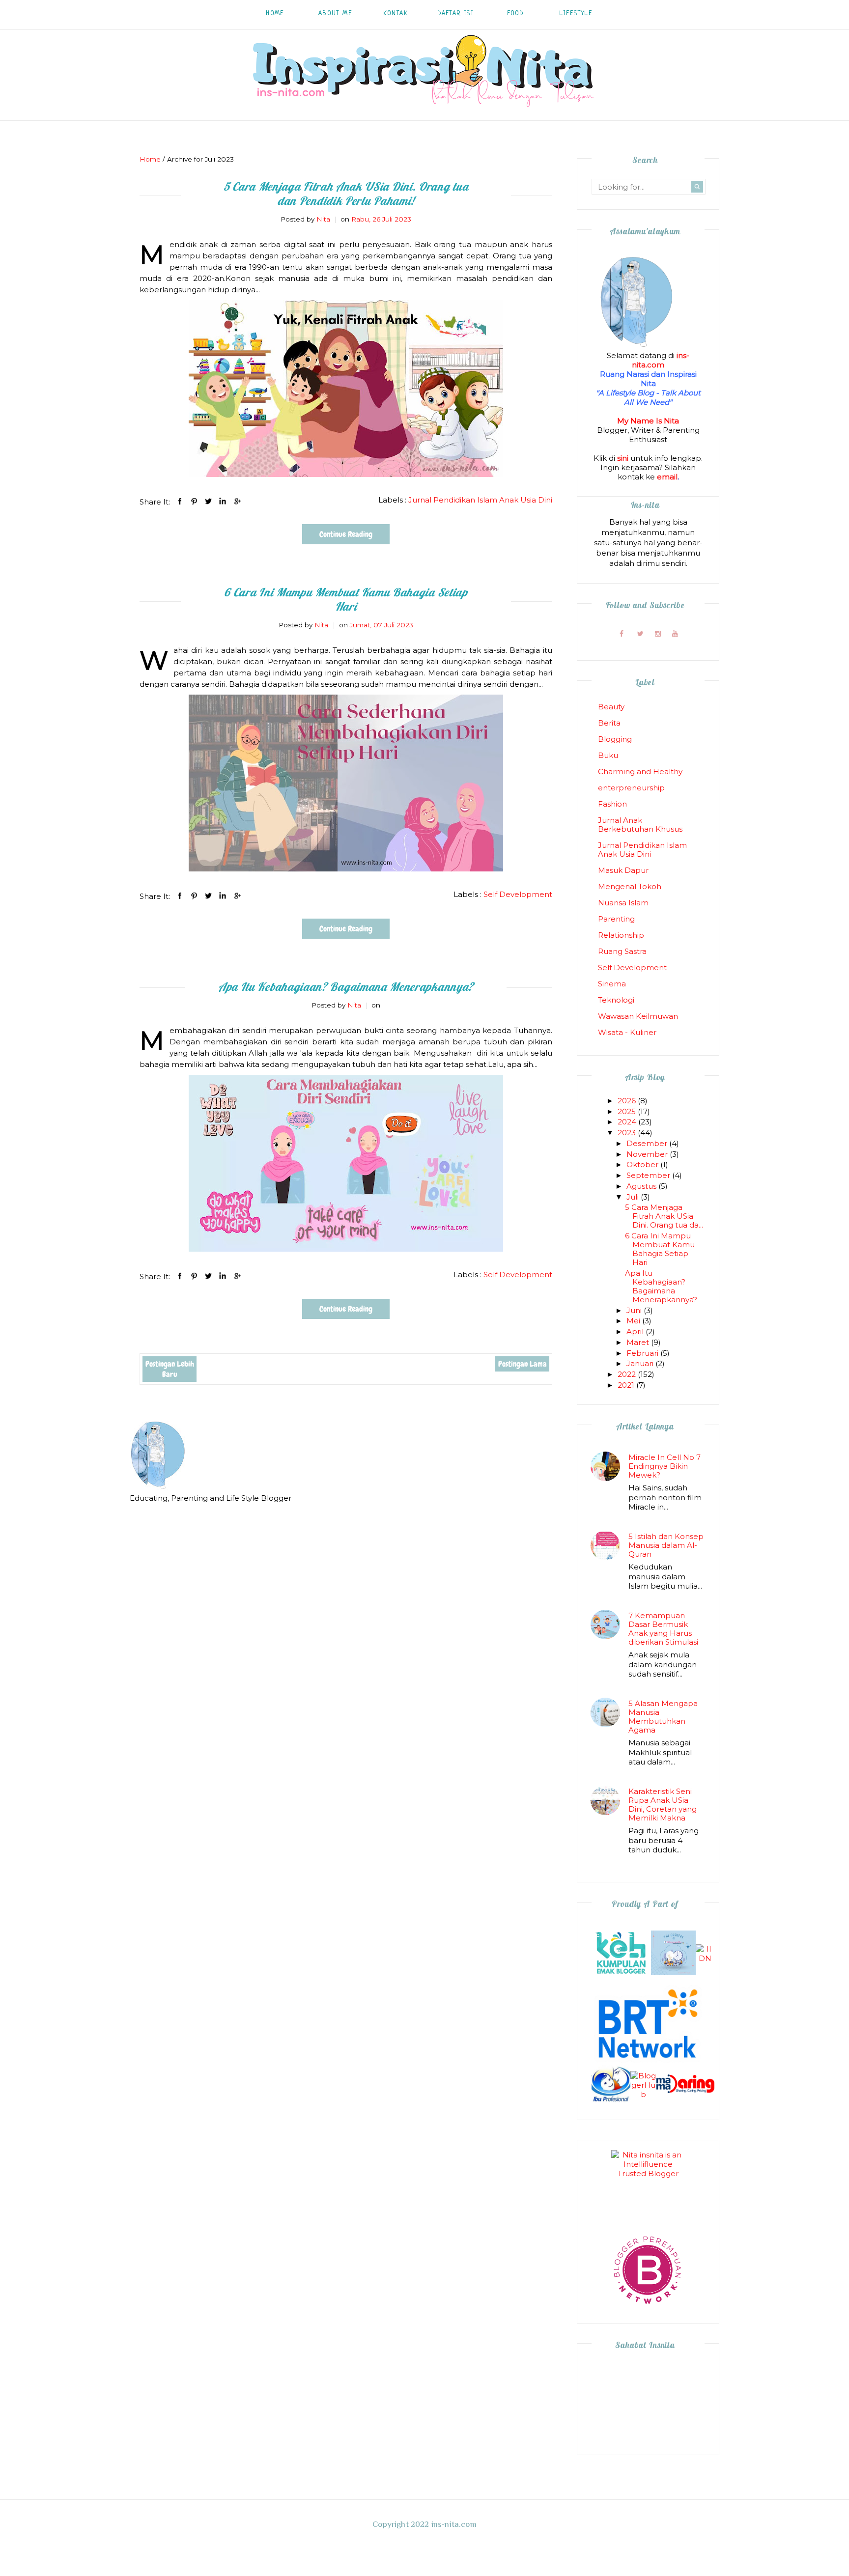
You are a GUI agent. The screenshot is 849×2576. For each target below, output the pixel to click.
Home (275, 14)
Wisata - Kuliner (627, 1032)
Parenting (616, 919)
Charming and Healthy (640, 771)
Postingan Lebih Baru (170, 1369)
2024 (628, 1122)
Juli (634, 1197)
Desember (648, 1143)
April (636, 1331)
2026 (628, 1101)
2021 (627, 1385)
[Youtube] (675, 634)
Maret (639, 1342)
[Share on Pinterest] (194, 501)
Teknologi (616, 1000)
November (648, 1154)
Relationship (621, 935)
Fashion (612, 804)
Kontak (396, 14)
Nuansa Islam (623, 903)
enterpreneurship (631, 788)
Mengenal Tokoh (630, 886)
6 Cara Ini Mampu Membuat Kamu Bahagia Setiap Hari (346, 599)
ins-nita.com (661, 360)
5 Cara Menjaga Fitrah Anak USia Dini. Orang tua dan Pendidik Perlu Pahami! (346, 194)
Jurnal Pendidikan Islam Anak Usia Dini (480, 500)
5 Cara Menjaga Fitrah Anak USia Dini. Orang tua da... (664, 1216)
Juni (635, 1310)
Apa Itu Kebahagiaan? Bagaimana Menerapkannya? (346, 987)
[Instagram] (658, 634)
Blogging (615, 739)
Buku (608, 755)
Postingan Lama (523, 1364)
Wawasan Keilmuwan (638, 1016)
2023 (628, 1133)
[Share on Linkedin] (223, 501)
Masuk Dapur (623, 870)
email (667, 477)
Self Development (518, 894)
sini (623, 458)
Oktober (643, 1164)
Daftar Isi (455, 14)
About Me (335, 14)
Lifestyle (576, 14)
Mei (634, 1321)
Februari (643, 1353)
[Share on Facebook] (180, 501)
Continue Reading (346, 534)
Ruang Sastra (622, 951)
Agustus (642, 1186)
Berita (609, 723)
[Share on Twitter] (208, 501)
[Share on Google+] (237, 501)
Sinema (612, 984)
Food (516, 14)
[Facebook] (621, 634)
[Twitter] (640, 634)
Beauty (611, 707)
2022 (628, 1374)
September (649, 1175)
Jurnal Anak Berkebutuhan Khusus (640, 825)
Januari (641, 1363)
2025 (628, 1111)
